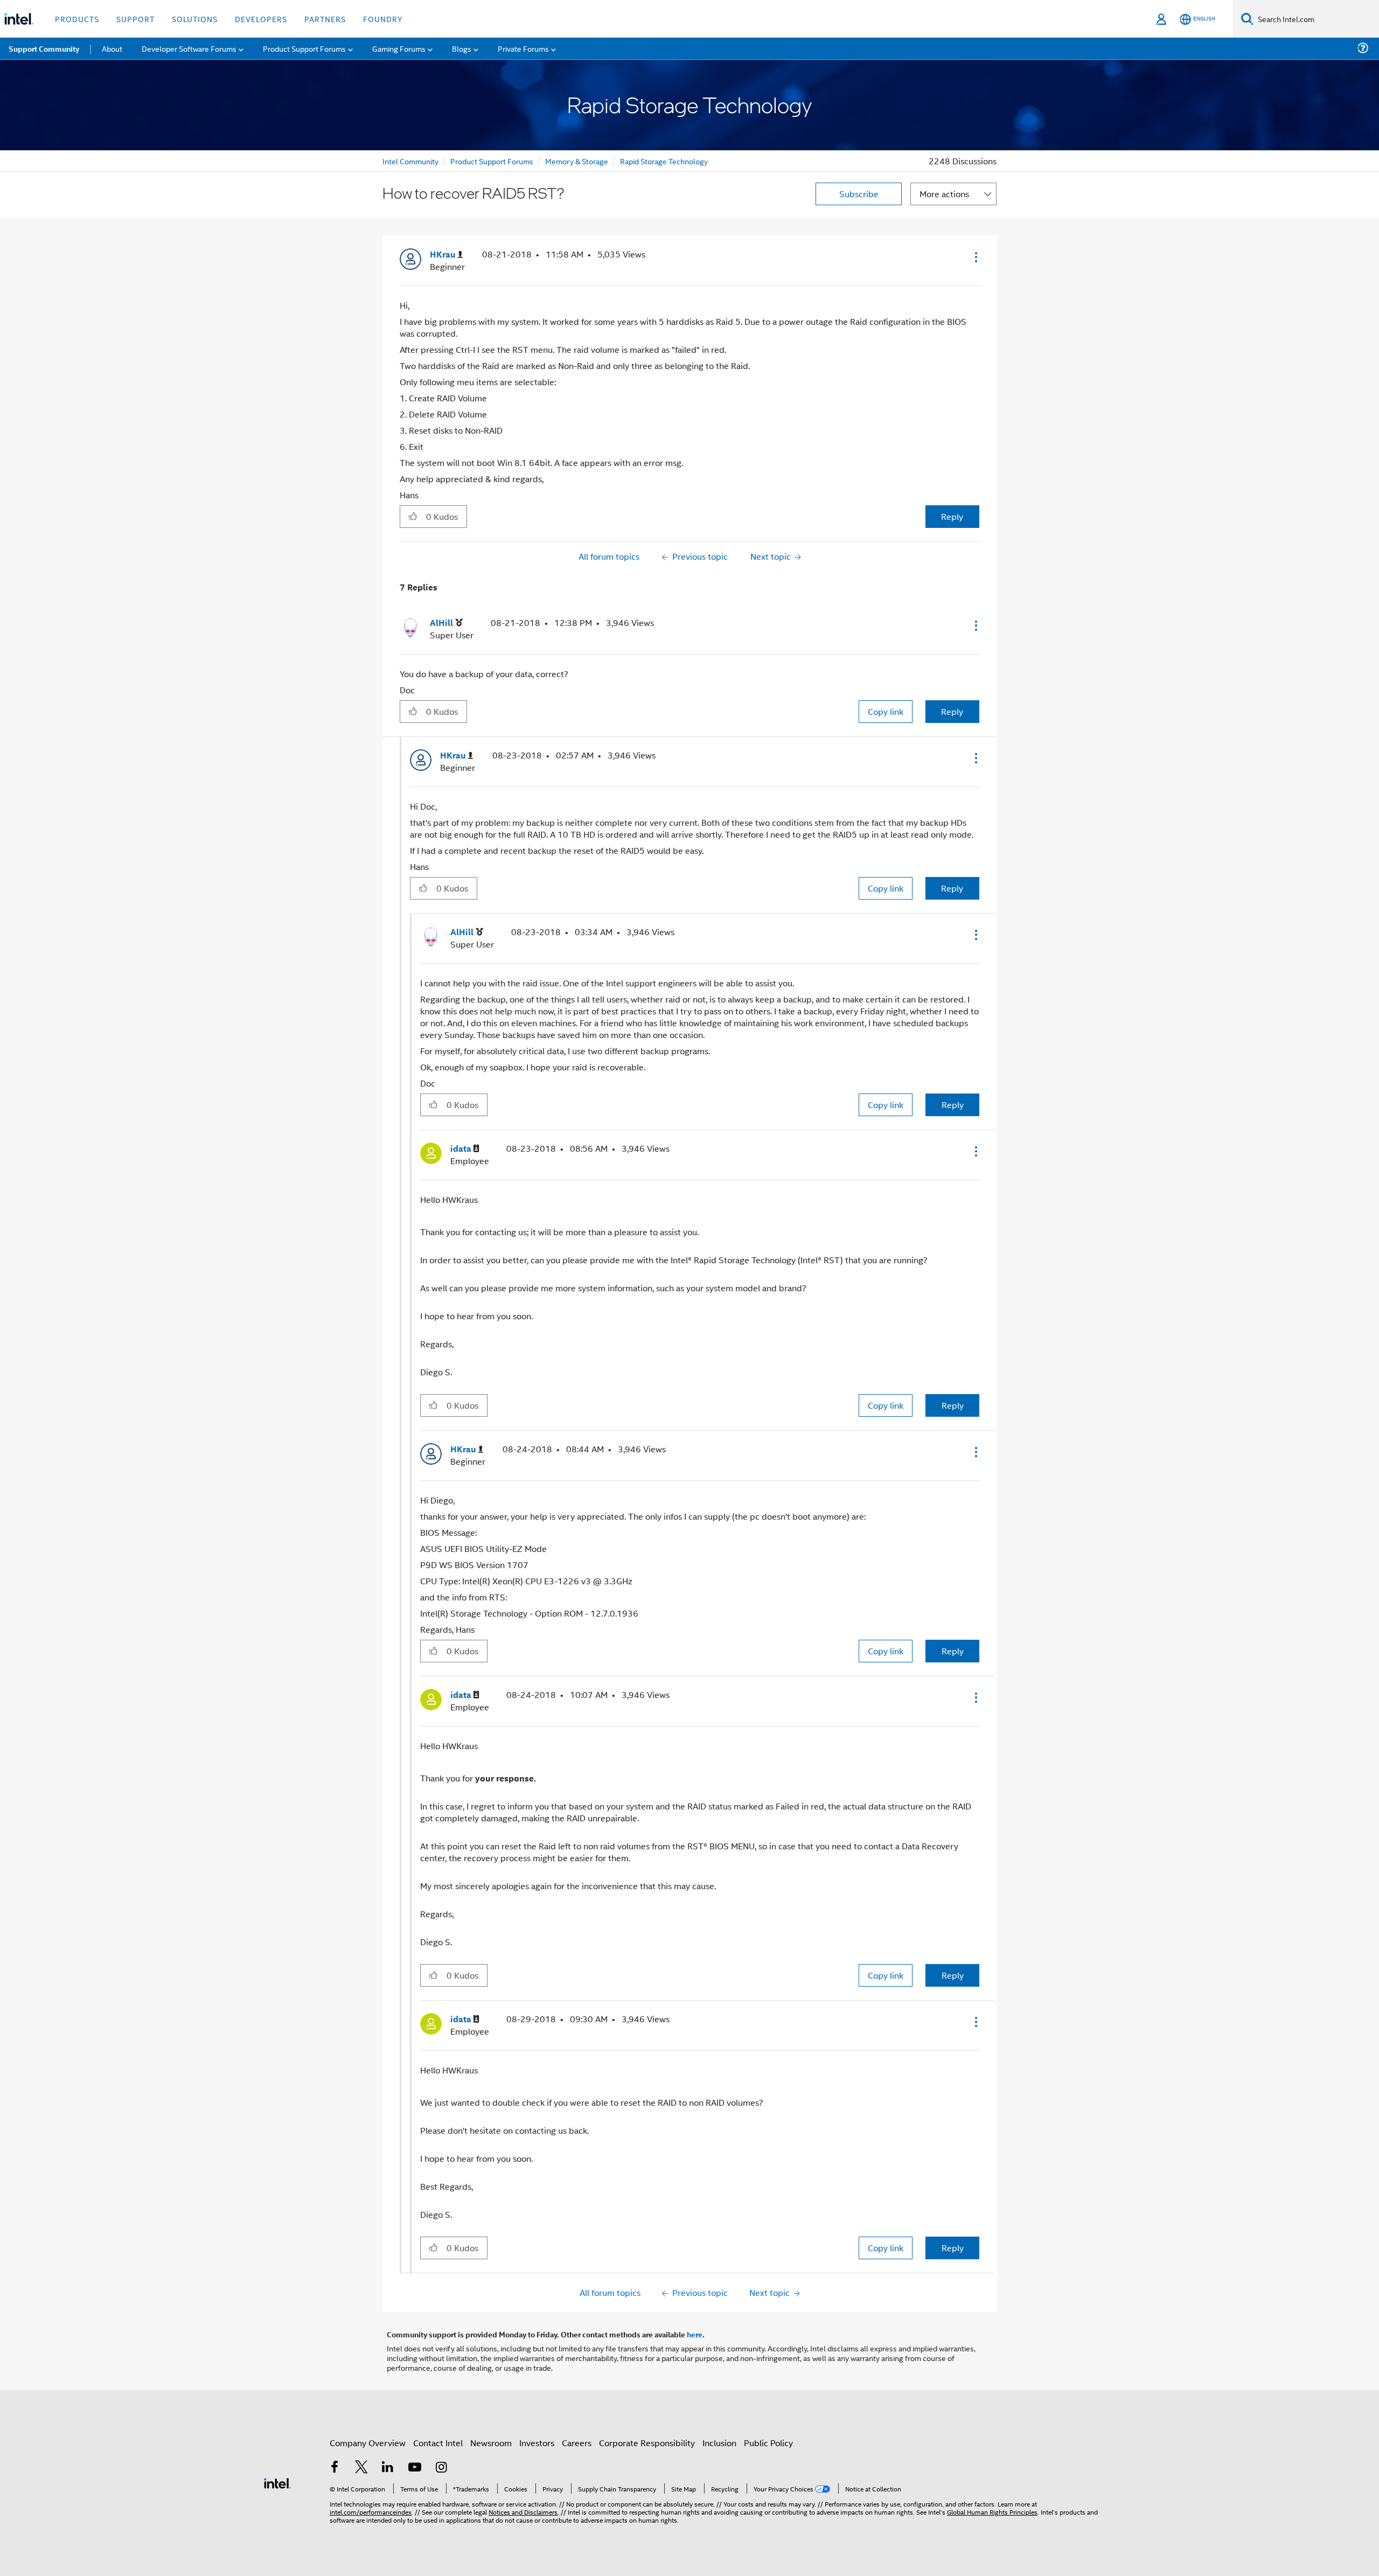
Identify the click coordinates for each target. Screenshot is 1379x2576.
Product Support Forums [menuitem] (304, 48)
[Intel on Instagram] (441, 2468)
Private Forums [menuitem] (523, 48)
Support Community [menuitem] (44, 48)
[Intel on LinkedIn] (388, 2468)
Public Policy (768, 2443)
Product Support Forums (492, 161)
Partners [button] (325, 19)
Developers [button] (261, 19)
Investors (537, 2443)
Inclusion (719, 2443)
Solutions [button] (195, 19)
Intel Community (410, 161)
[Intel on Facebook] (335, 2468)
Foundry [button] (383, 19)
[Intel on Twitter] (361, 2468)
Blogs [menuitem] (462, 48)
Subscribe (859, 194)
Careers (577, 2443)
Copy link (886, 711)
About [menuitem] (112, 48)
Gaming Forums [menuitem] (399, 48)
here (695, 2334)
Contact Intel (438, 2443)
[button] (975, 257)
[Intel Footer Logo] (277, 2482)
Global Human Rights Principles (992, 2512)
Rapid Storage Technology (664, 161)
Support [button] (135, 19)
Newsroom (491, 2443)
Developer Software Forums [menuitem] (189, 48)
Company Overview (368, 2443)
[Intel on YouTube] (415, 2468)
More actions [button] (944, 194)
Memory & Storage (577, 161)
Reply (952, 516)
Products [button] (77, 19)
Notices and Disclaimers (523, 2512)
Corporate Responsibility (647, 2443)
